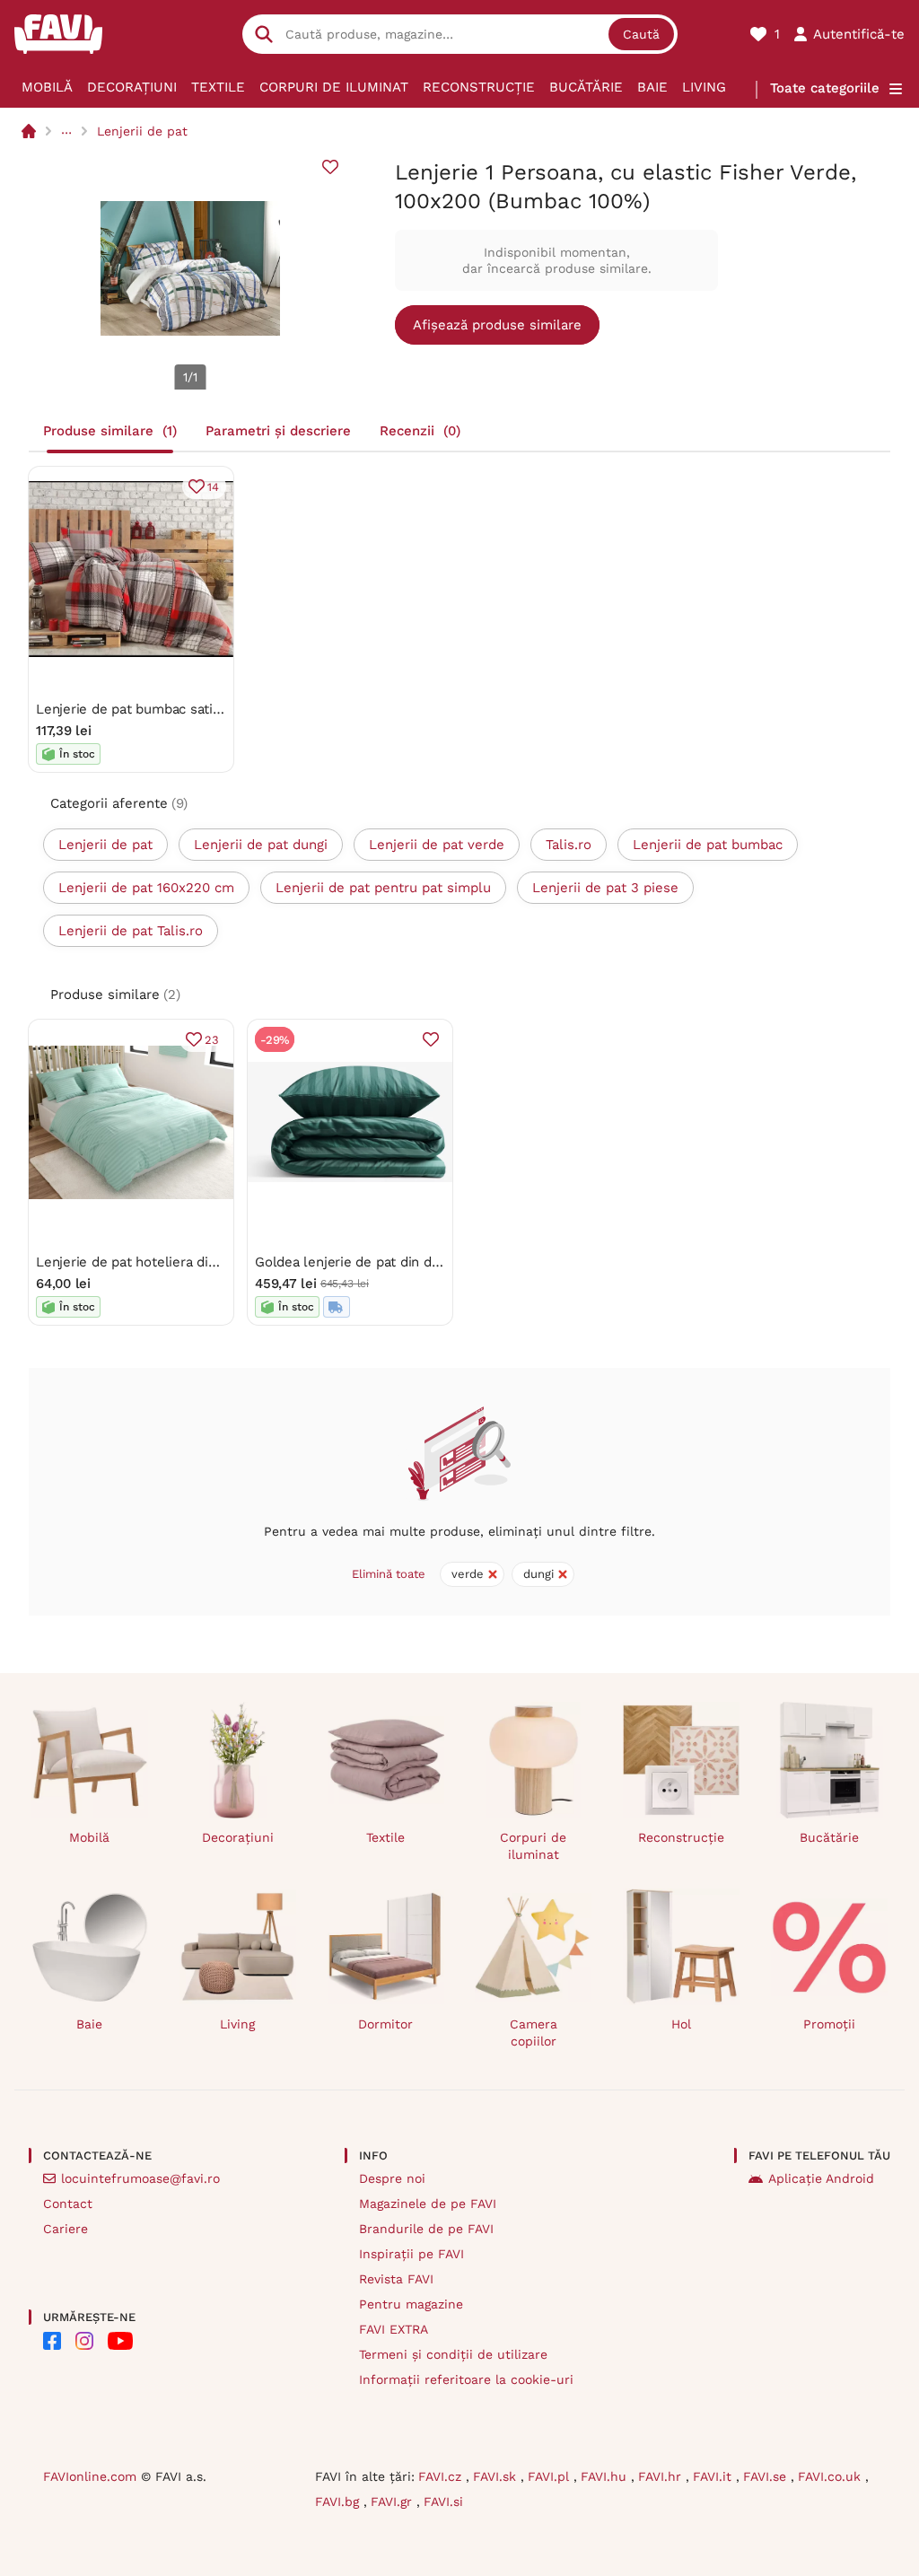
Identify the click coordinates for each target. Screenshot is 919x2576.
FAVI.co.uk (831, 2476)
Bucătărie (586, 87)
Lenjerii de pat (142, 131)
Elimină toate (389, 1574)
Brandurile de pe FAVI (426, 2229)
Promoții (829, 2024)
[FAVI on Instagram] (84, 2341)
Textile (218, 87)
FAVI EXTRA (394, 2329)
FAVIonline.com (90, 2476)
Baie (652, 87)
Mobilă (47, 87)
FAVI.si (443, 2502)
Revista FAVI (396, 2279)
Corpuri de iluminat (334, 87)
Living (704, 87)
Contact (68, 2204)
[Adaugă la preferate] (330, 167)
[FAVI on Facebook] (52, 2341)
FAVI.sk (497, 2476)
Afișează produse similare (497, 325)
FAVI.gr (394, 2502)
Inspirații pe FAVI (411, 2254)
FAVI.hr (662, 2476)
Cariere (66, 2229)
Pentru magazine (411, 2304)
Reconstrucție (479, 87)
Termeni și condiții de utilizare (453, 2354)
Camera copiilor (534, 2033)
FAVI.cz (442, 2476)
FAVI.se (767, 2476)
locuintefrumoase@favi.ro (140, 2178)
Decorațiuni (132, 87)
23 (212, 1040)
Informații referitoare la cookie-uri (466, 2379)
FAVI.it (714, 2476)
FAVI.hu (606, 2476)
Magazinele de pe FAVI (428, 2204)
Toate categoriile (825, 88)
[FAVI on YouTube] (120, 2341)
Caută (641, 34)
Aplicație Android (821, 2178)
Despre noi (392, 2178)
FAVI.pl (551, 2476)
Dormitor (385, 2024)
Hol (681, 2024)
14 (213, 487)
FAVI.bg (339, 2502)
